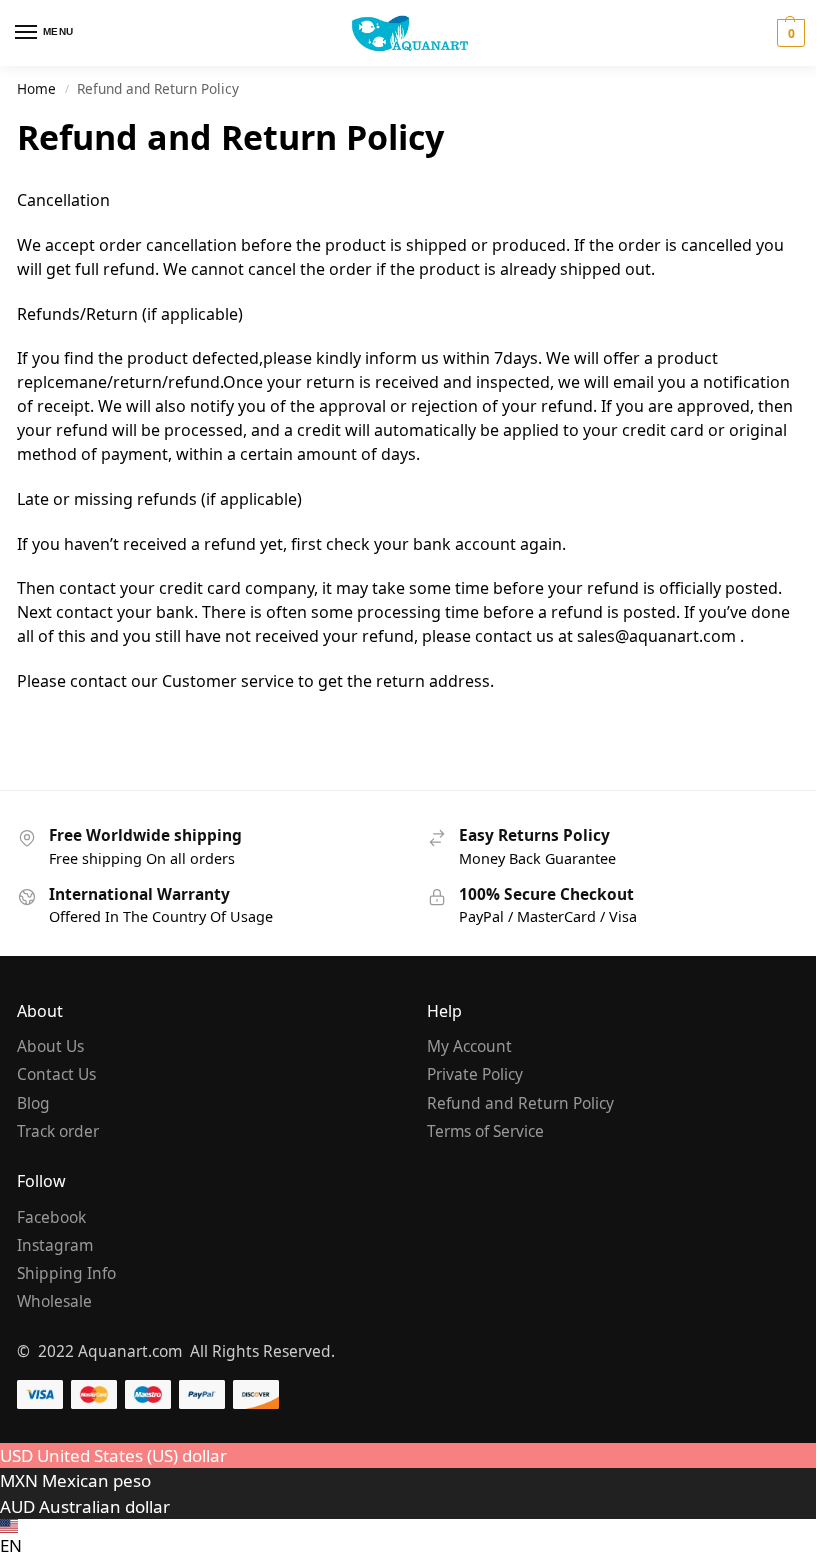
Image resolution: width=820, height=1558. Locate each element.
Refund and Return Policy (520, 1103)
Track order (58, 1131)
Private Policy (475, 1074)
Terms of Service (485, 1131)
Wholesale (54, 1301)
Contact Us (56, 1074)
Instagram (55, 1245)
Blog (33, 1103)
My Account (469, 1046)
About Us (50, 1046)
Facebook (51, 1217)
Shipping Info (66, 1273)
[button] (788, 33)
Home (36, 88)
